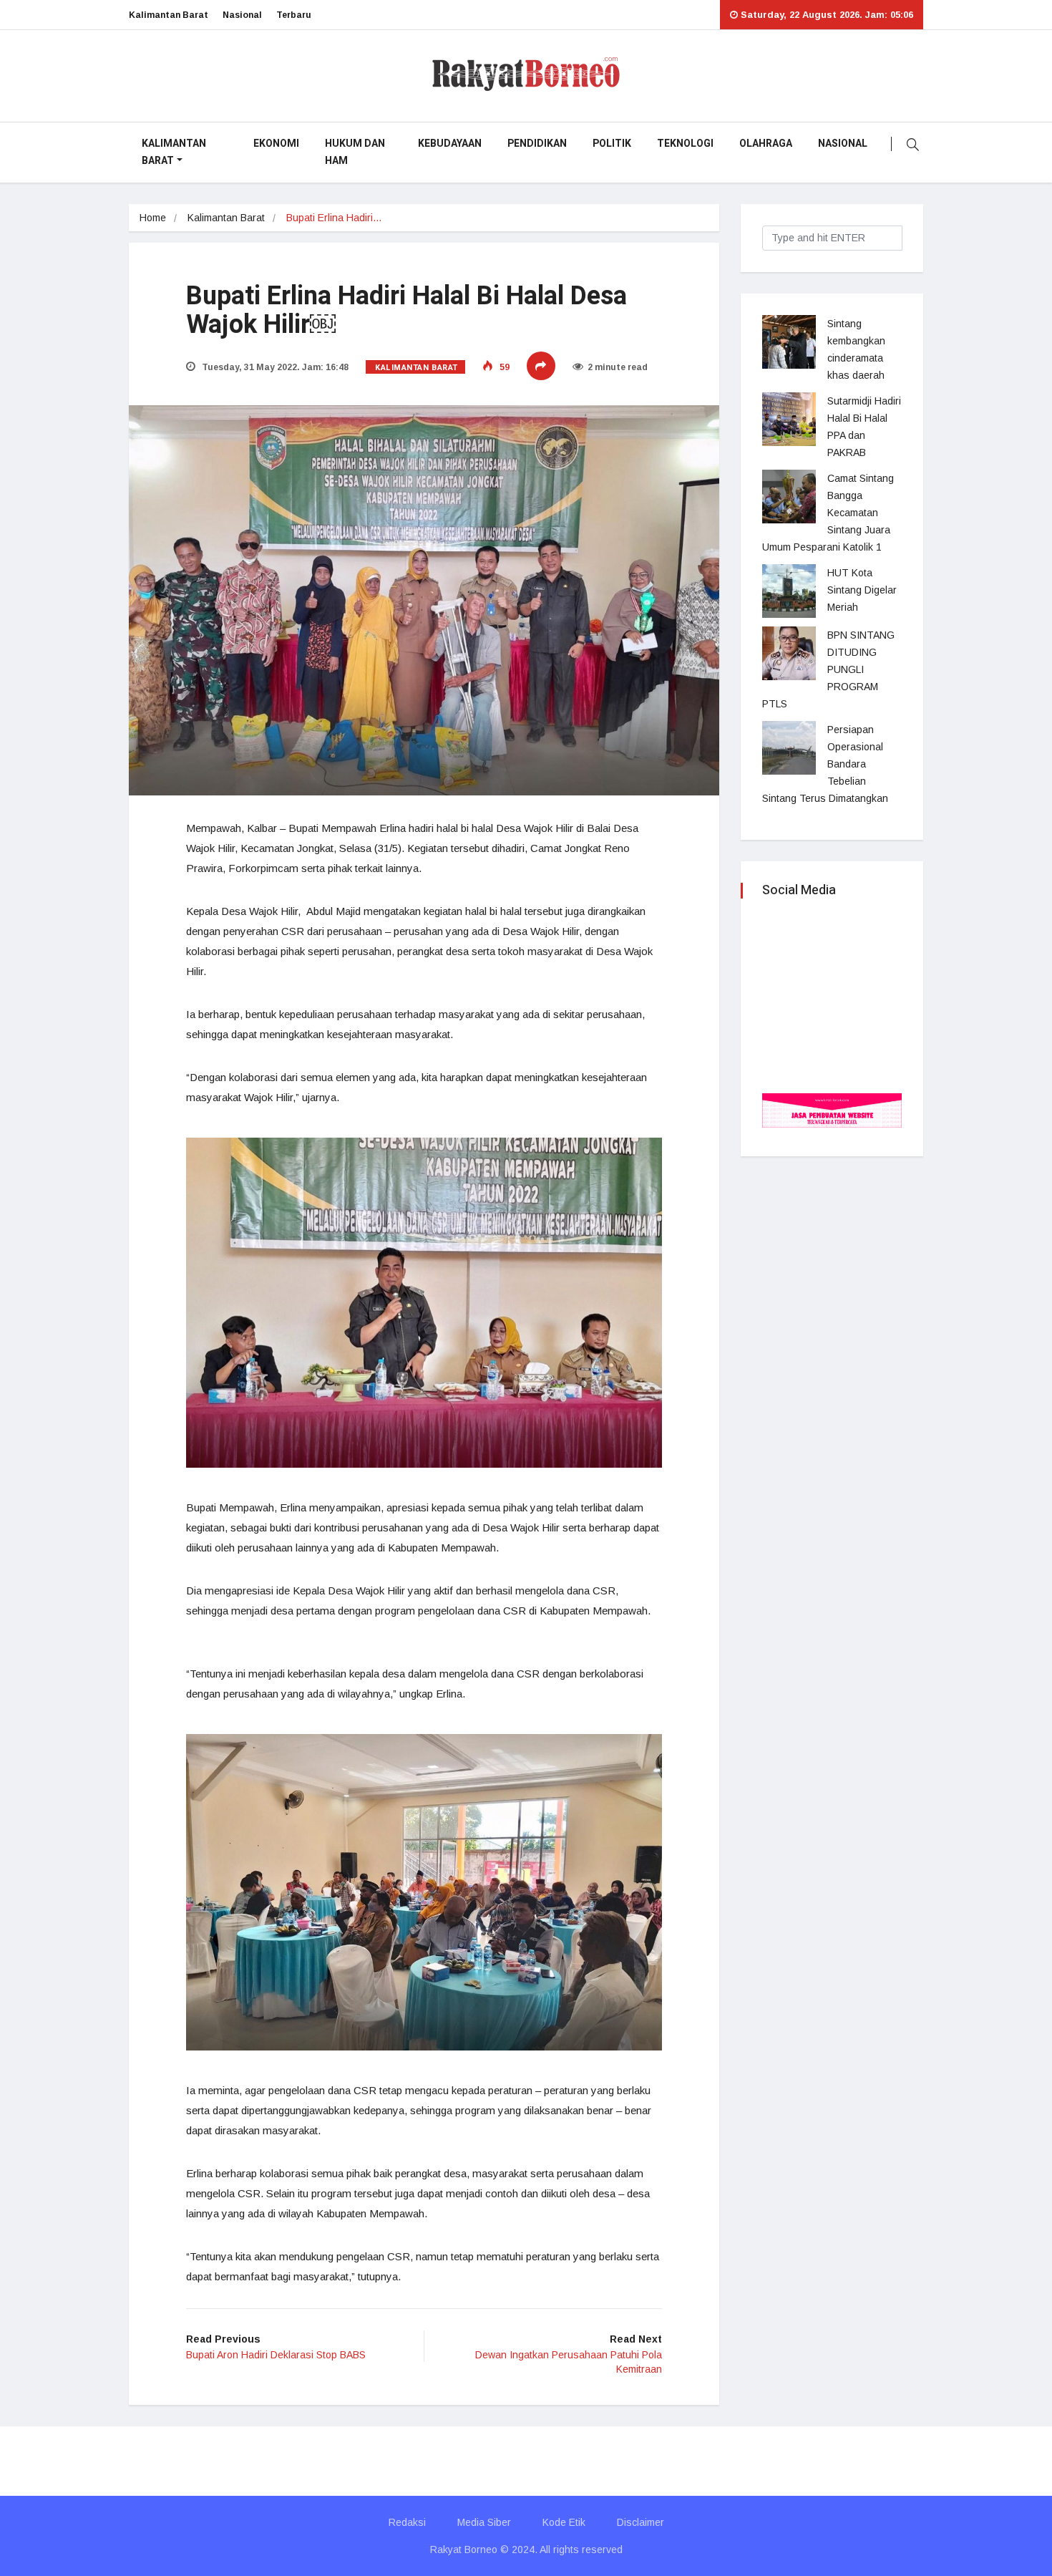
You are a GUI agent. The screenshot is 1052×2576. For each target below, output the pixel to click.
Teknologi (685, 144)
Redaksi (407, 2522)
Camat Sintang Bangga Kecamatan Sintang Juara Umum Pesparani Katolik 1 (828, 513)
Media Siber (484, 2522)
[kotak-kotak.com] (832, 1109)
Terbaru (294, 15)
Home (153, 218)
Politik (612, 144)
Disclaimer (641, 2522)
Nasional (242, 15)
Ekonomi (276, 144)
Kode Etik (564, 2522)
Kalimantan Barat (169, 15)
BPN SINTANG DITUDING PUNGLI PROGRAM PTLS (828, 669)
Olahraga (766, 144)
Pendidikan (537, 144)
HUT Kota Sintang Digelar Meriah (862, 590)
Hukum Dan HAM (355, 152)
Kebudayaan (450, 144)
